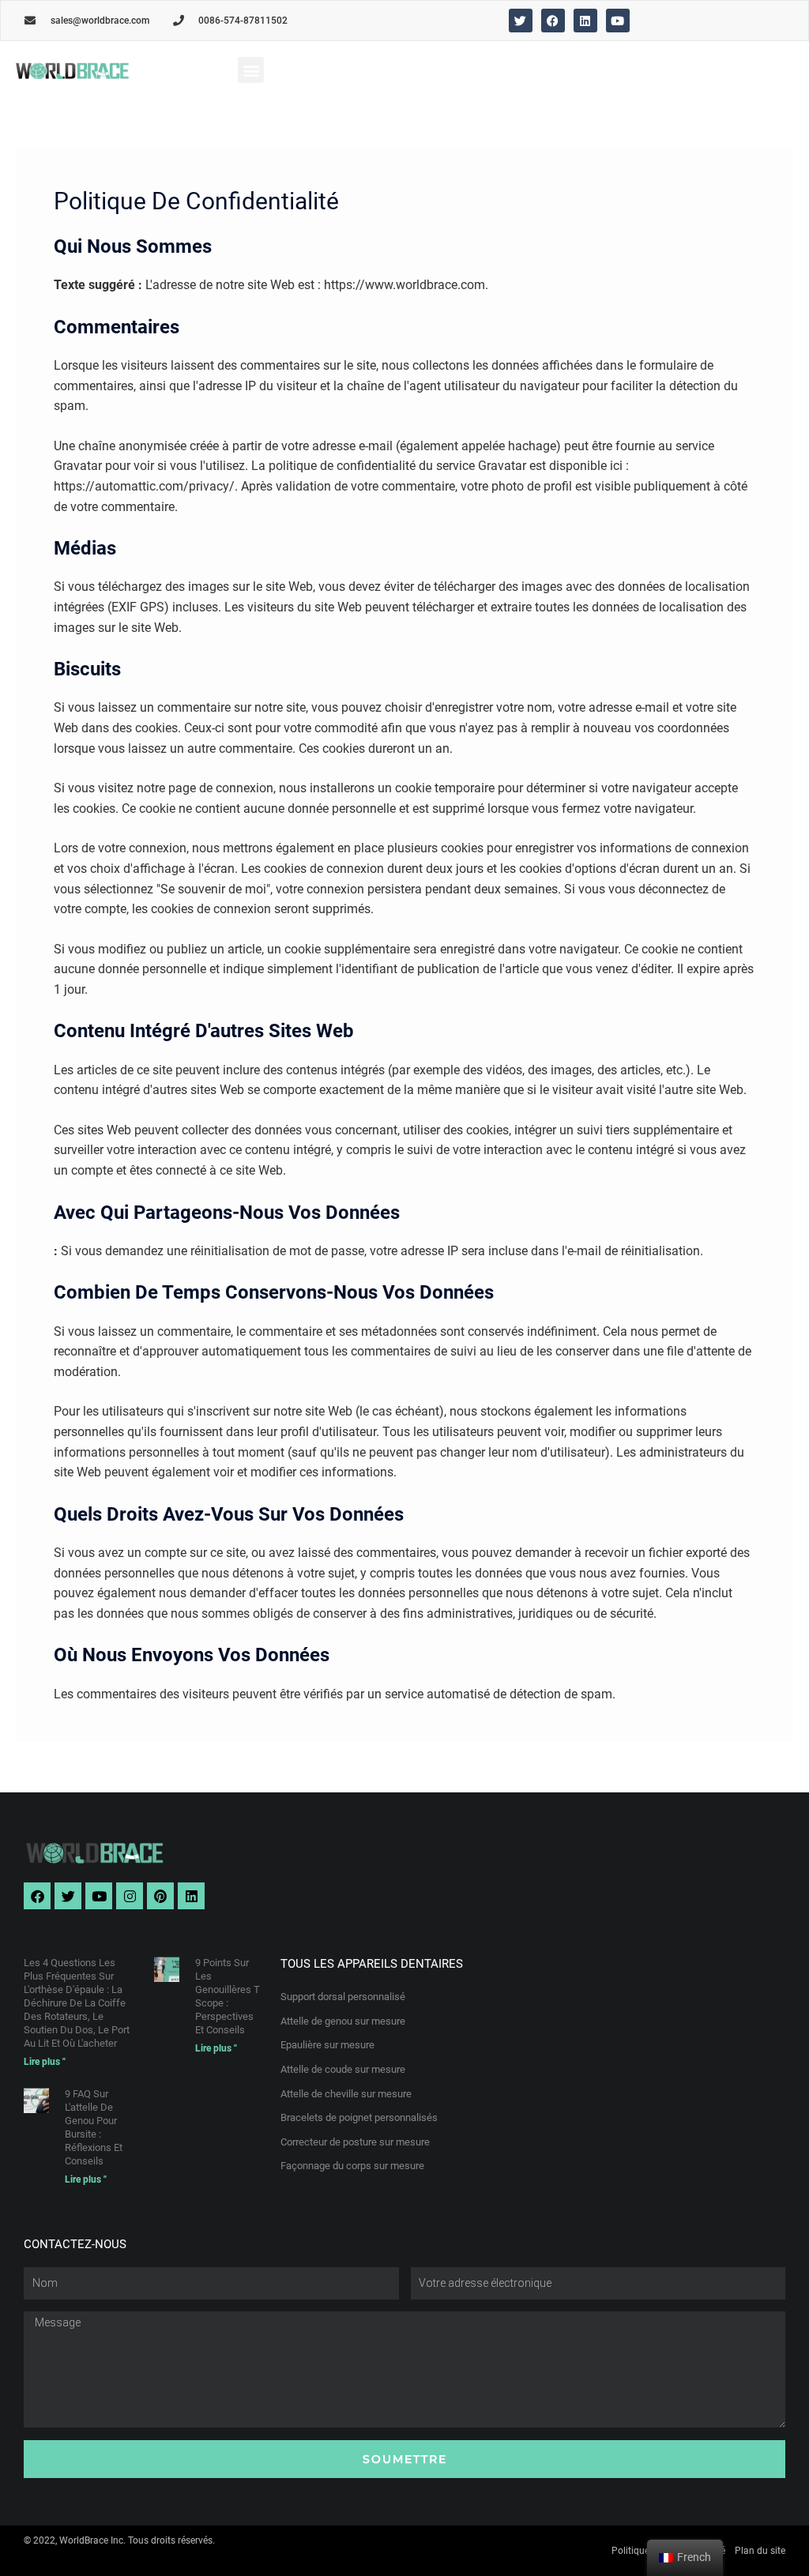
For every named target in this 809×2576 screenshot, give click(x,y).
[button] (251, 70)
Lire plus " (45, 2062)
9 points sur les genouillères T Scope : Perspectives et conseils (228, 1996)
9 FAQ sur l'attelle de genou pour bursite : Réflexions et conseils (94, 2127)
